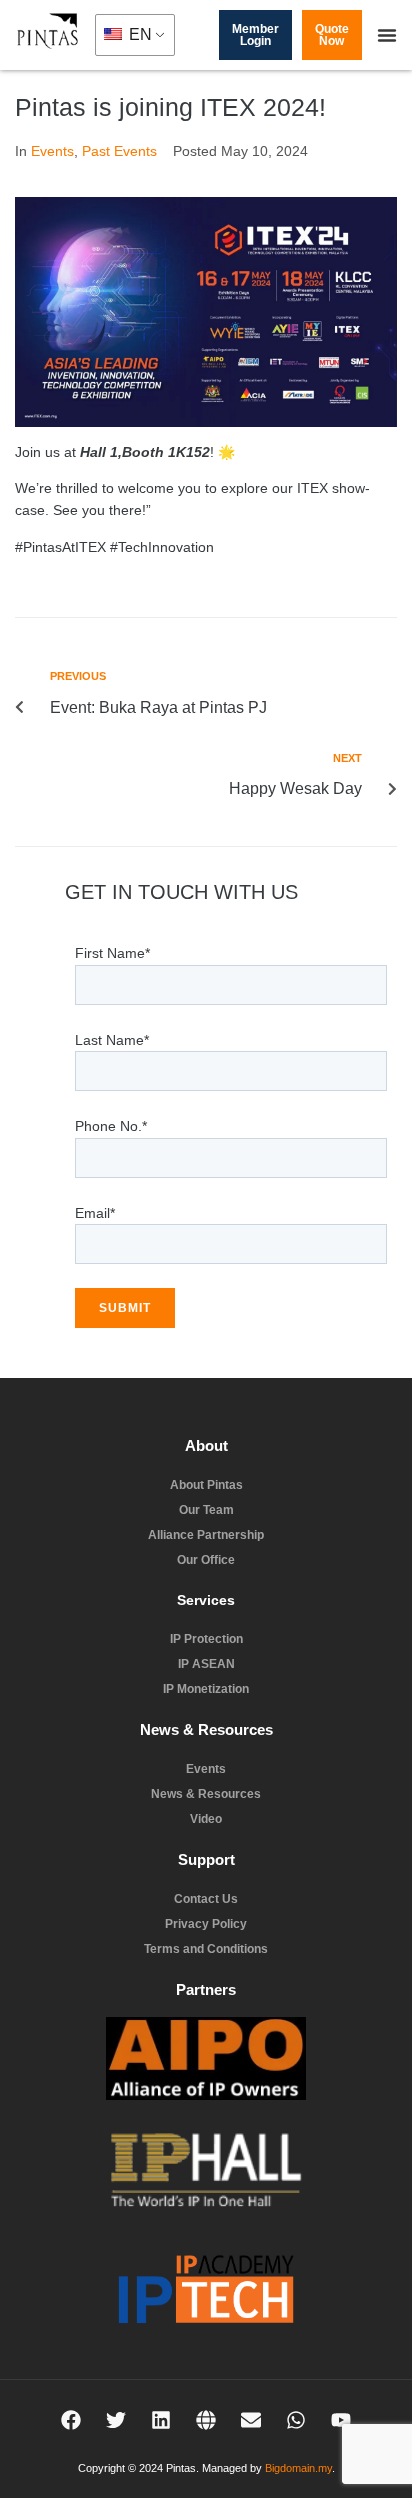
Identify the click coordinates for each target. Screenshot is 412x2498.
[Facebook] (71, 2420)
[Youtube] (341, 2420)
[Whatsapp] (296, 2420)
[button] (387, 35)
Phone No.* (111, 1126)
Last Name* (112, 1040)
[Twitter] (116, 2420)
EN (138, 34)
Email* (95, 1213)
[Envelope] (251, 2420)
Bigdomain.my (298, 2468)
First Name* (112, 953)
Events (52, 151)
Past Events (119, 151)
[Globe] (206, 2420)
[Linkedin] (161, 2420)
